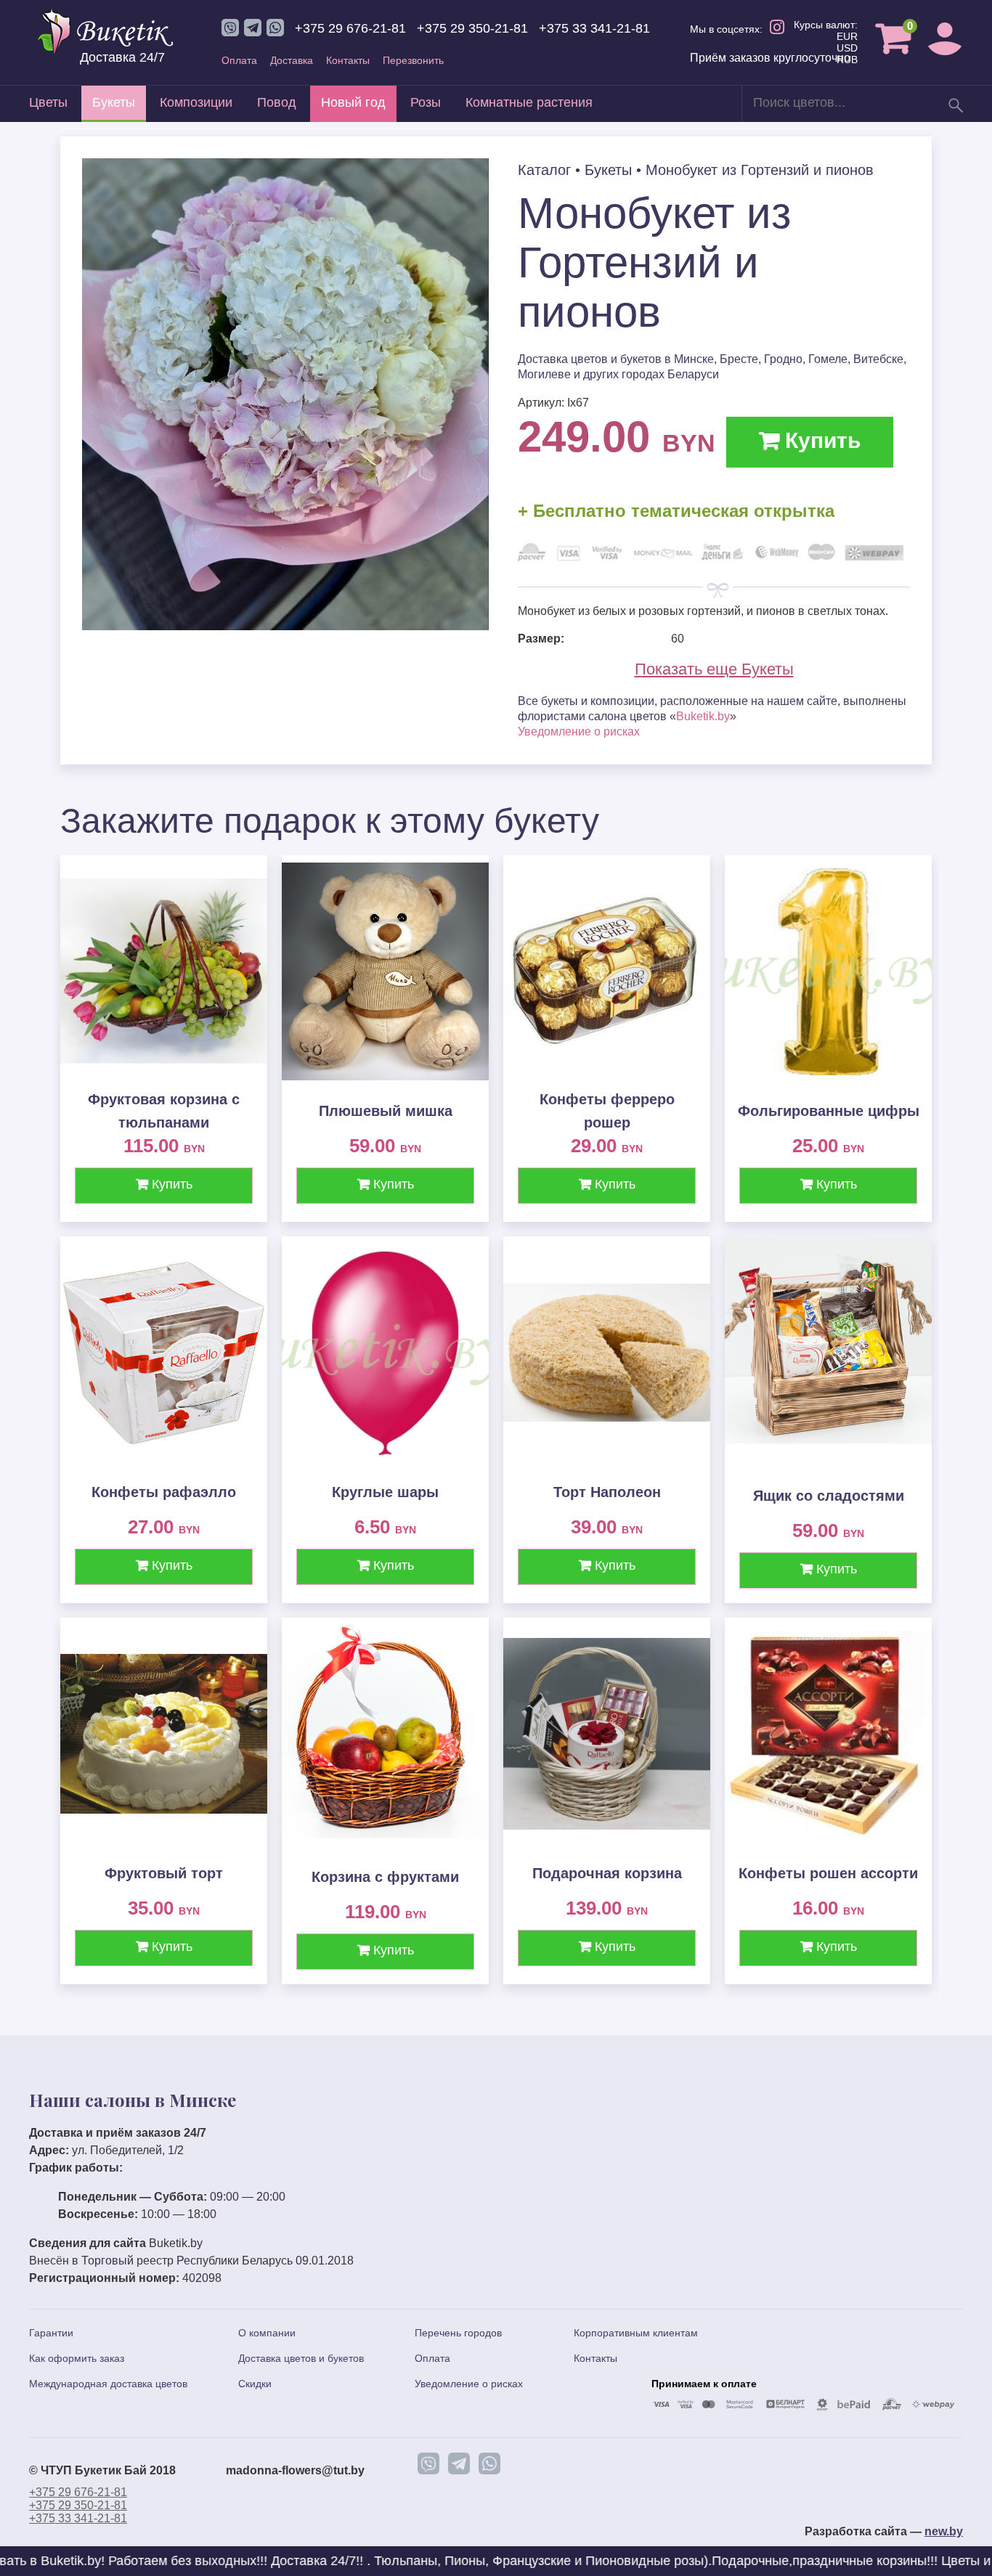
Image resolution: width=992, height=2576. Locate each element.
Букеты (114, 102)
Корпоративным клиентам (636, 2333)
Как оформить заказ (77, 2358)
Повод (277, 102)
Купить (820, 440)
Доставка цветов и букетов (301, 2358)
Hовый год (353, 102)
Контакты (348, 60)
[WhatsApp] (489, 2463)
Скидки (255, 2384)
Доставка (292, 60)
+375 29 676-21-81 (350, 28)
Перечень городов (458, 2333)
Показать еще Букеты (714, 669)
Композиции (196, 102)
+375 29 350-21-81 (472, 28)
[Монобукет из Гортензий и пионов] (285, 626)
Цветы (48, 102)
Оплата (239, 60)
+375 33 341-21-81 (594, 28)
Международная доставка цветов (108, 2384)
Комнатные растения (529, 102)
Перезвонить (413, 60)
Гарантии (51, 2333)
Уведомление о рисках (579, 731)
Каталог (544, 170)
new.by (944, 2531)
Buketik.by (703, 716)
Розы (426, 102)
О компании (267, 2333)
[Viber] (428, 2463)
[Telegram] (459, 2463)
